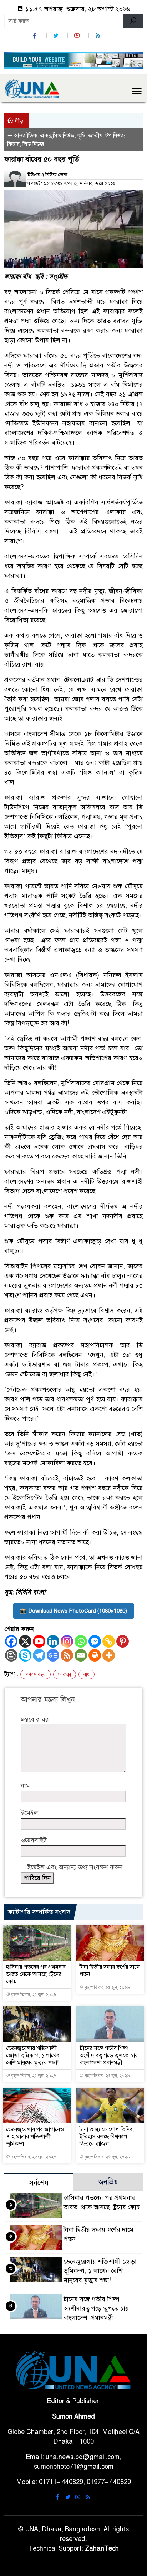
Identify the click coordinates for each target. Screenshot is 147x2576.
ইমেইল (29, 1813)
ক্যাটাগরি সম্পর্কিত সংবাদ (39, 1912)
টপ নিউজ (115, 136)
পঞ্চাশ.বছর (36, 1675)
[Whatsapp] (81, 1641)
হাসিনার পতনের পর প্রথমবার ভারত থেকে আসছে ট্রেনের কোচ (36, 1974)
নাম (25, 1786)
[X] (25, 1641)
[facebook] (36, 36)
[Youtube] (39, 1641)
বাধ (87, 1675)
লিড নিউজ (33, 144)
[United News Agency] (32, 88)
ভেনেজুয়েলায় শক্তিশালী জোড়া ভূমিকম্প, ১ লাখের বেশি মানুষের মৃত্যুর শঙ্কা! (33, 2055)
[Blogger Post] (11, 1655)
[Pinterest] (123, 1641)
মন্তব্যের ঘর (35, 1719)
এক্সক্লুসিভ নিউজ (57, 136)
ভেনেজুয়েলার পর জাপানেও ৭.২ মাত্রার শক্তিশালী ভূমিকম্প (35, 2137)
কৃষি (81, 136)
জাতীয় (95, 136)
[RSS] (99, 36)
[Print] (95, 1655)
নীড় (19, 121)
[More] (109, 1655)
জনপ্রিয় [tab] (108, 2182)
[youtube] (78, 36)
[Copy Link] (109, 1641)
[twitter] (57, 36)
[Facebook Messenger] (95, 1641)
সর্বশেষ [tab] (39, 2183)
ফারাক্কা (65, 1675)
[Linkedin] (53, 1641)
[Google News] (53, 1655)
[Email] (81, 1655)
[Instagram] (67, 1641)
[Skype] (25, 1655)
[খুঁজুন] (133, 21)
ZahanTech (102, 2548)
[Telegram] (39, 1655)
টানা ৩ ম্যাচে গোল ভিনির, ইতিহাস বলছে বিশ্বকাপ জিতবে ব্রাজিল (107, 2137)
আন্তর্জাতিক (26, 136)
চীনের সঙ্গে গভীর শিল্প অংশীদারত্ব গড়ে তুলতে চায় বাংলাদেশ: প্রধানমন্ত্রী (109, 2055)
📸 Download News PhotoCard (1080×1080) (73, 1611)
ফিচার (13, 144)
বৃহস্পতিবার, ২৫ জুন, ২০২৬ (33, 1995)
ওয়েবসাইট (34, 1840)
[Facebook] (11, 1641)
